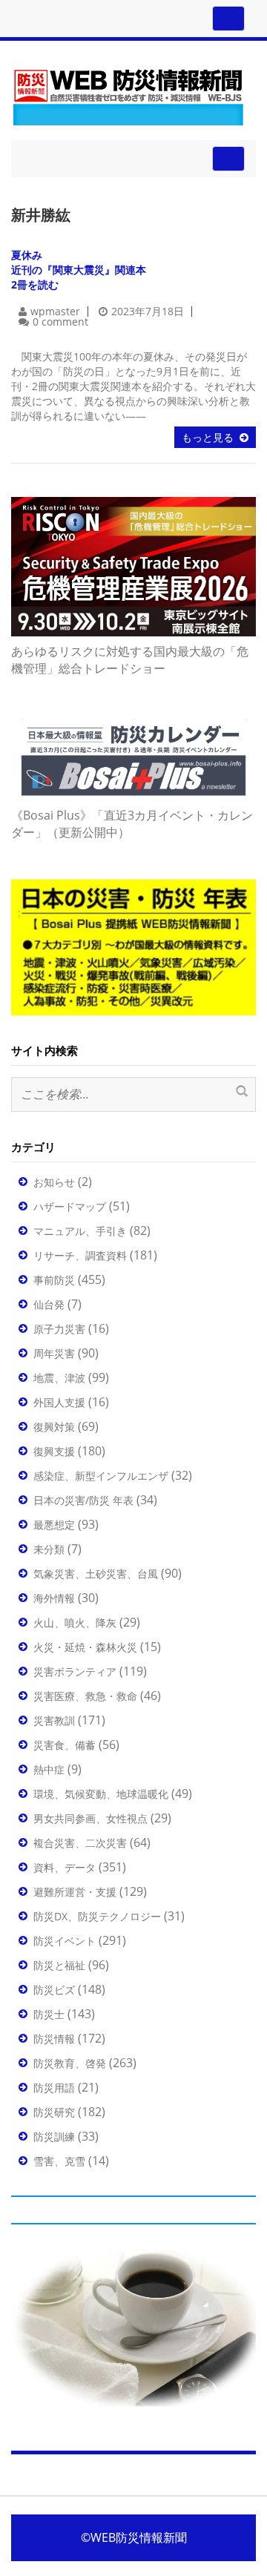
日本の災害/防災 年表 (83, 1500)
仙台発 (49, 1304)
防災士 (49, 2014)
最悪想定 (54, 1525)
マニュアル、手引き (80, 1231)
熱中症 (49, 1769)
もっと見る (208, 437)
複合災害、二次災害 (80, 1843)
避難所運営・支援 (75, 1892)
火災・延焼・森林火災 (85, 1647)
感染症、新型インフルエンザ (101, 1476)
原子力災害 (59, 1329)
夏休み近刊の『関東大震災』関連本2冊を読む (79, 270)
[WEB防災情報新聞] (128, 95)
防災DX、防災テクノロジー (97, 1916)
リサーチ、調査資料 (80, 1255)
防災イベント (65, 1941)
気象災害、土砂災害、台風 (96, 1574)
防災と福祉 (59, 1965)
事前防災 (54, 1280)
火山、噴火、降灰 (75, 1623)
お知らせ (54, 1182)
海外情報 (54, 1598)
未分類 (49, 1549)
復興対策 (54, 1427)
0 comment (60, 322)
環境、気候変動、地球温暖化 (101, 1794)
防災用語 (54, 2088)
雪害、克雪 (59, 2161)
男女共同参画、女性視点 (90, 1818)
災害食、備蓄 (65, 1745)
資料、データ (65, 1867)
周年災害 (54, 1353)
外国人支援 (59, 1402)
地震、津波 (59, 1378)
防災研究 (54, 2112)
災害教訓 (54, 1720)
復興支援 (54, 1451)
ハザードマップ (70, 1206)
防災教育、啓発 (70, 2063)
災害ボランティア (75, 1671)
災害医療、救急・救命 (85, 1696)
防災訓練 (54, 2137)
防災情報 (54, 2039)
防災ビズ (54, 1990)
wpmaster (55, 311)
